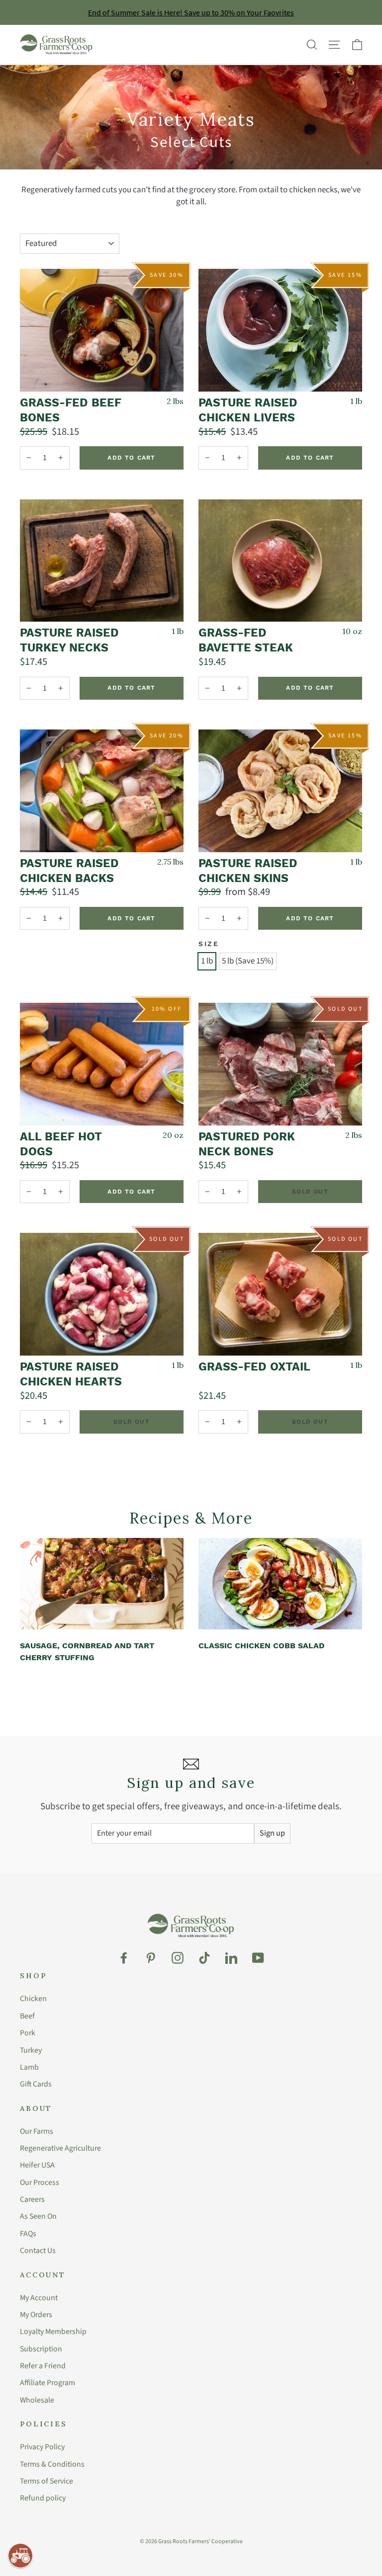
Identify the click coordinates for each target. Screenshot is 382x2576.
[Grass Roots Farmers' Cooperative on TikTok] (204, 1958)
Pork (28, 2033)
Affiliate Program (48, 2383)
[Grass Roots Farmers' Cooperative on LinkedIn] (231, 1958)
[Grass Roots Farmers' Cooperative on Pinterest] (151, 1958)
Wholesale (37, 2400)
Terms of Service (47, 2481)
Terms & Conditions (52, 2464)
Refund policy (43, 2498)
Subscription (41, 2349)
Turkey (31, 2050)
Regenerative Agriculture (60, 2148)
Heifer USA (37, 2165)
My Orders (36, 2315)
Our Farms (37, 2131)
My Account (39, 2298)
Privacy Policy (42, 2447)
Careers (32, 2199)
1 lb (207, 961)
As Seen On (38, 2216)
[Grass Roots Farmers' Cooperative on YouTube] (258, 1958)
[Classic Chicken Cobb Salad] (280, 1584)
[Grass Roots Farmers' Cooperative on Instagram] (178, 1958)
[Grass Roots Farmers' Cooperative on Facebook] (124, 1958)
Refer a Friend (43, 2366)
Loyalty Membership (53, 2332)
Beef (27, 2016)
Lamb (29, 2067)
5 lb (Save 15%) (248, 961)
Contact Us (38, 2251)
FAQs (28, 2234)
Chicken (33, 1999)
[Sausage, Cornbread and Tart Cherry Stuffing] (102, 1584)
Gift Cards (36, 2084)
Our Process (40, 2182)
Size (209, 944)
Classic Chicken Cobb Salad (261, 1646)
